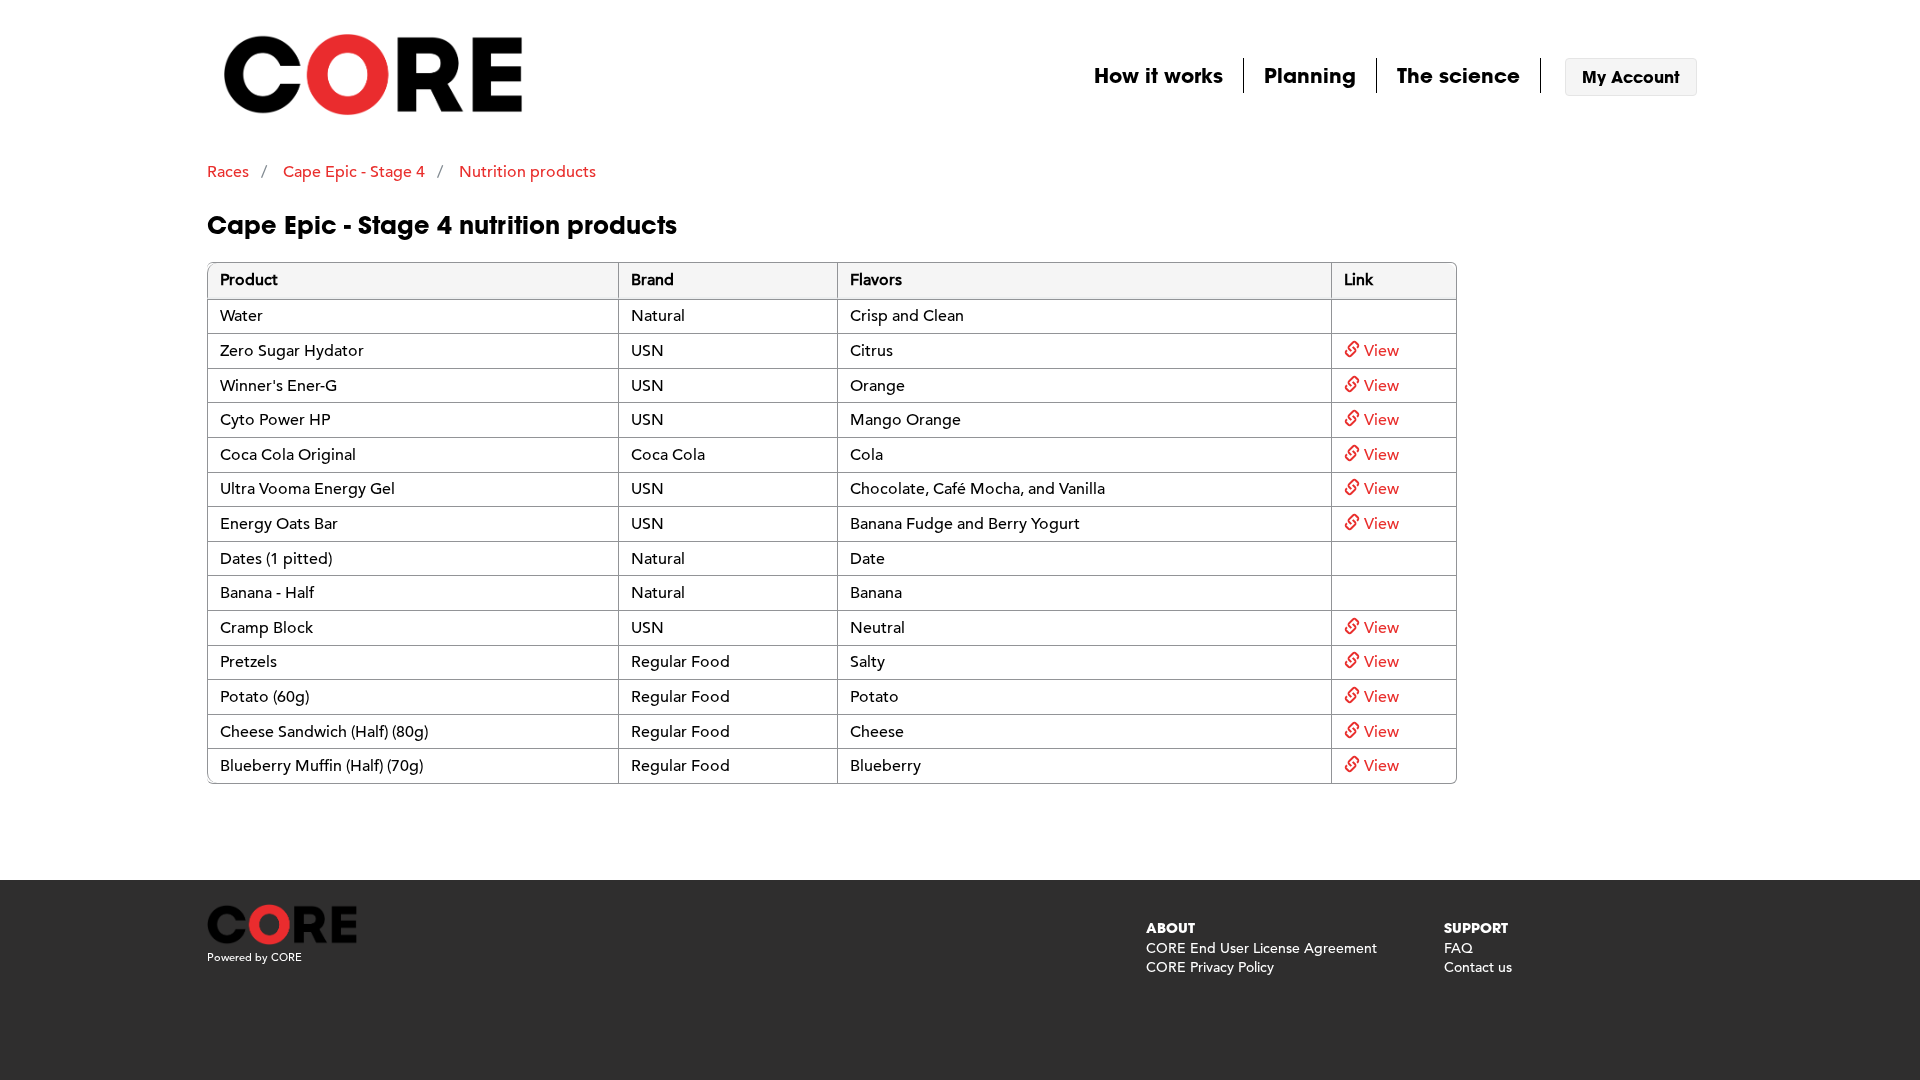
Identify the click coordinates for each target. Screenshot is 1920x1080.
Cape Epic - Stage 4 (354, 172)
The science (1458, 75)
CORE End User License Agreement (1261, 948)
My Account (1631, 76)
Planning (1310, 75)
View (1379, 351)
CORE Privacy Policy (1210, 967)
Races (228, 172)
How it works (1158, 75)
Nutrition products (527, 172)
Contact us (1478, 967)
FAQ (1458, 948)
